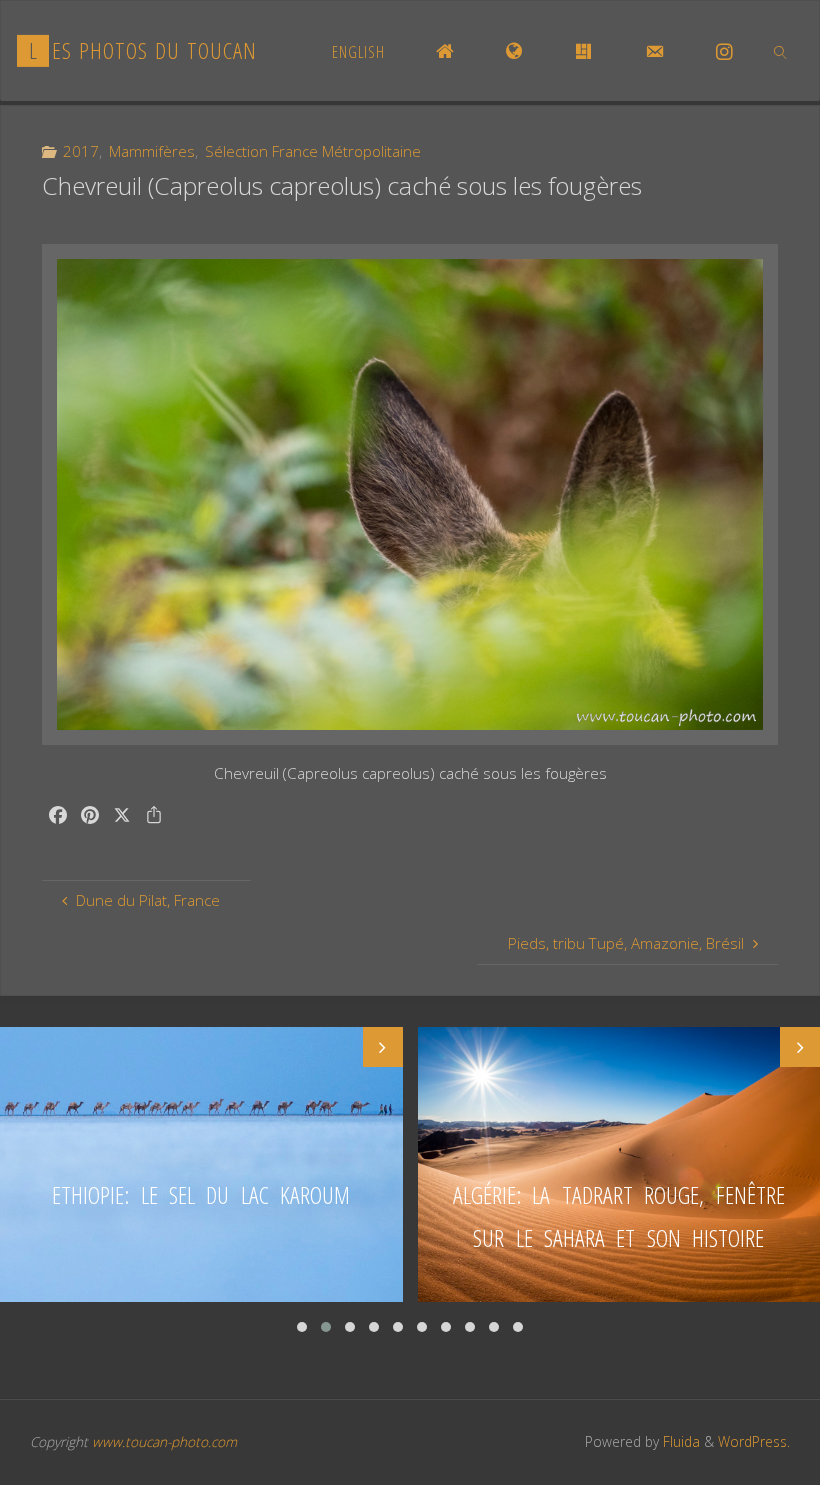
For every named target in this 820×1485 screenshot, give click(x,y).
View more (201, 1164)
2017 (81, 151)
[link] (781, 51)
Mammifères (152, 151)
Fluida (679, 1441)
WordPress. (754, 1441)
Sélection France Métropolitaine (313, 151)
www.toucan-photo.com (164, 1441)
